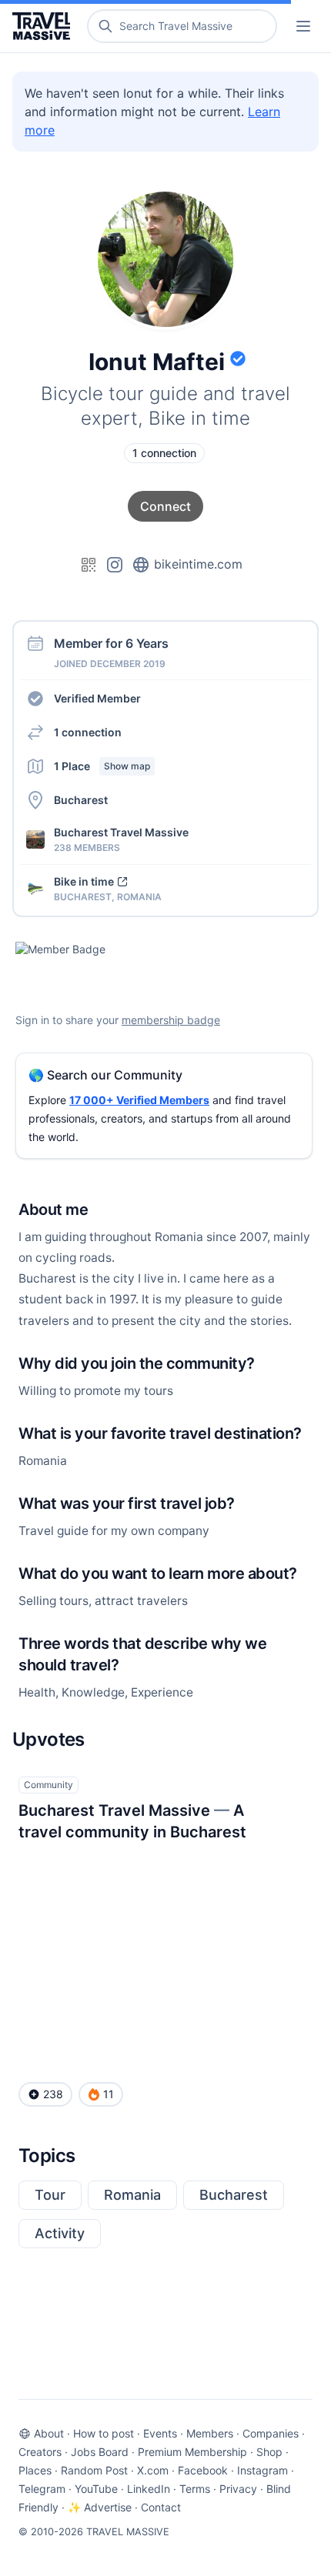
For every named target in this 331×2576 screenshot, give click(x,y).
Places (35, 2470)
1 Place (102, 766)
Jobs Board (100, 2452)
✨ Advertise (100, 2507)
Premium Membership (192, 2452)
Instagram (262, 2470)
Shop (269, 2452)
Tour (50, 2195)
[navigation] (303, 26)
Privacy (238, 2489)
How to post (104, 2433)
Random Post (94, 2470)
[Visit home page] (44, 26)
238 (53, 2094)
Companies (271, 2433)
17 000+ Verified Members (139, 1100)
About (49, 2433)
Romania (132, 2195)
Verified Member (97, 698)
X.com (153, 2470)
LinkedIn (149, 2489)
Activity (60, 2233)
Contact (161, 2507)
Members (210, 2433)
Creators (40, 2452)
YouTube (96, 2489)
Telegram (42, 2489)
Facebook (203, 2470)
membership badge (171, 1020)
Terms (195, 2489)
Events (160, 2433)
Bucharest (234, 2195)
